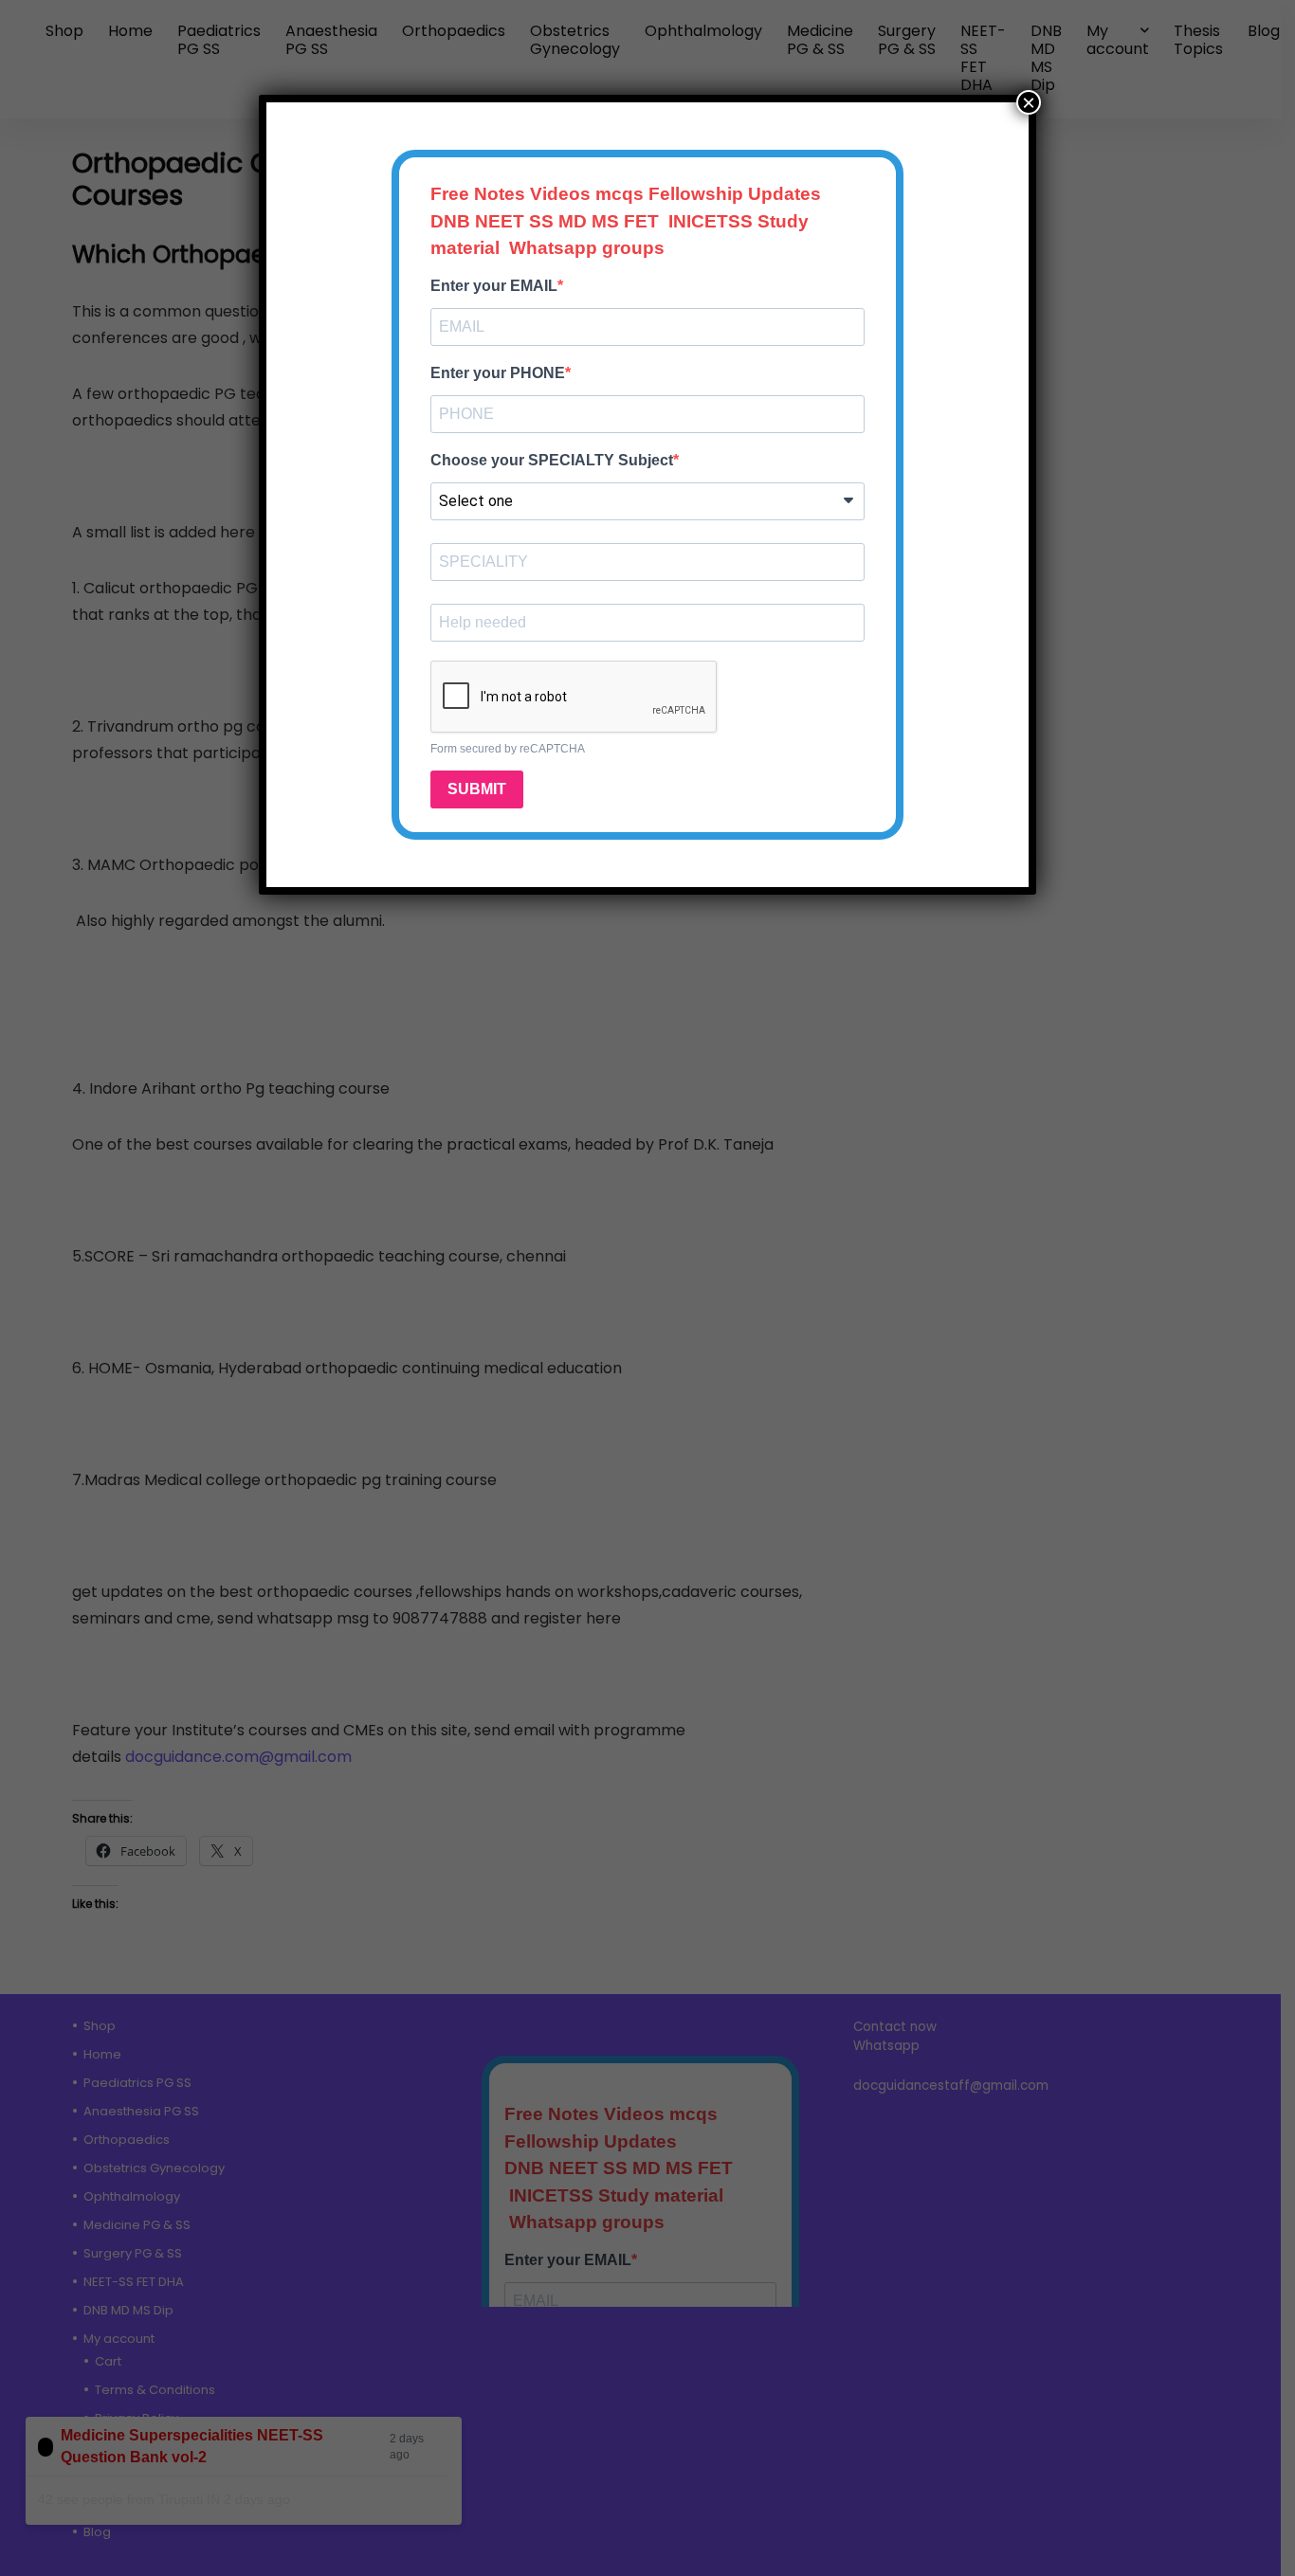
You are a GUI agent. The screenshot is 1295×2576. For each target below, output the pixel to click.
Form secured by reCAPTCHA (508, 749)
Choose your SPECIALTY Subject (552, 460)
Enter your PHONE (498, 373)
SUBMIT (477, 789)
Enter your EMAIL (494, 286)
